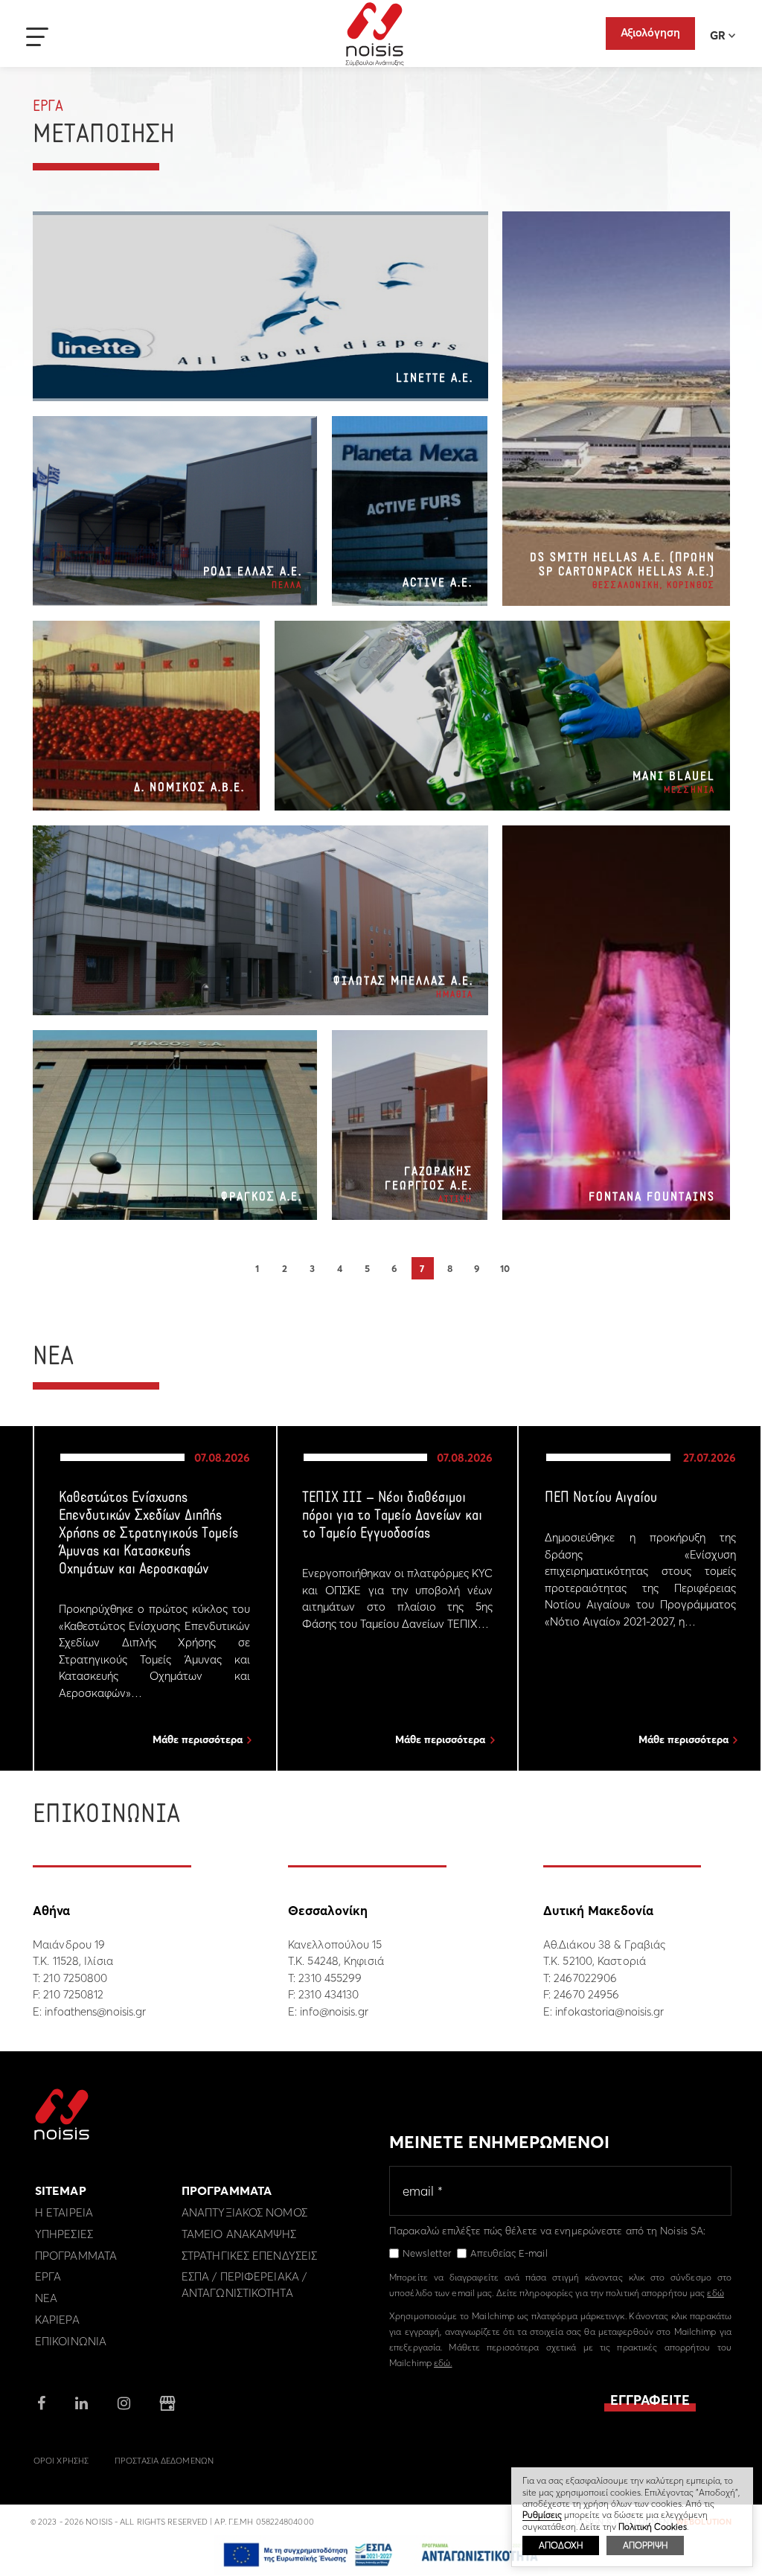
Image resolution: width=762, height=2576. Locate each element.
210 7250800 (75, 1978)
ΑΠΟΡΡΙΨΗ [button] (645, 2545)
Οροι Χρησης (61, 2461)
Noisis (375, 34)
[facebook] (41, 2404)
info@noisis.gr (334, 2011)
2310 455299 (330, 1978)
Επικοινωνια (71, 2341)
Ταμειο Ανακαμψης (239, 2234)
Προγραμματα (76, 2256)
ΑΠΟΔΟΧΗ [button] (561, 2545)
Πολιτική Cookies (653, 2527)
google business (167, 2403)
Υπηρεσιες (64, 2234)
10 (505, 1268)
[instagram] (124, 2404)
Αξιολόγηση (650, 32)
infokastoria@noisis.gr (609, 2011)
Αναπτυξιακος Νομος (244, 2212)
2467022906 (585, 1978)
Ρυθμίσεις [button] (542, 2515)
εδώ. (443, 2363)
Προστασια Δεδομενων (164, 2461)
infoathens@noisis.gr (95, 2011)
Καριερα (57, 2320)
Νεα (46, 2298)
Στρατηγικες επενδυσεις (249, 2256)
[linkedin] (81, 2404)
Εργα (48, 2276)
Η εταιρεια (64, 2212)
